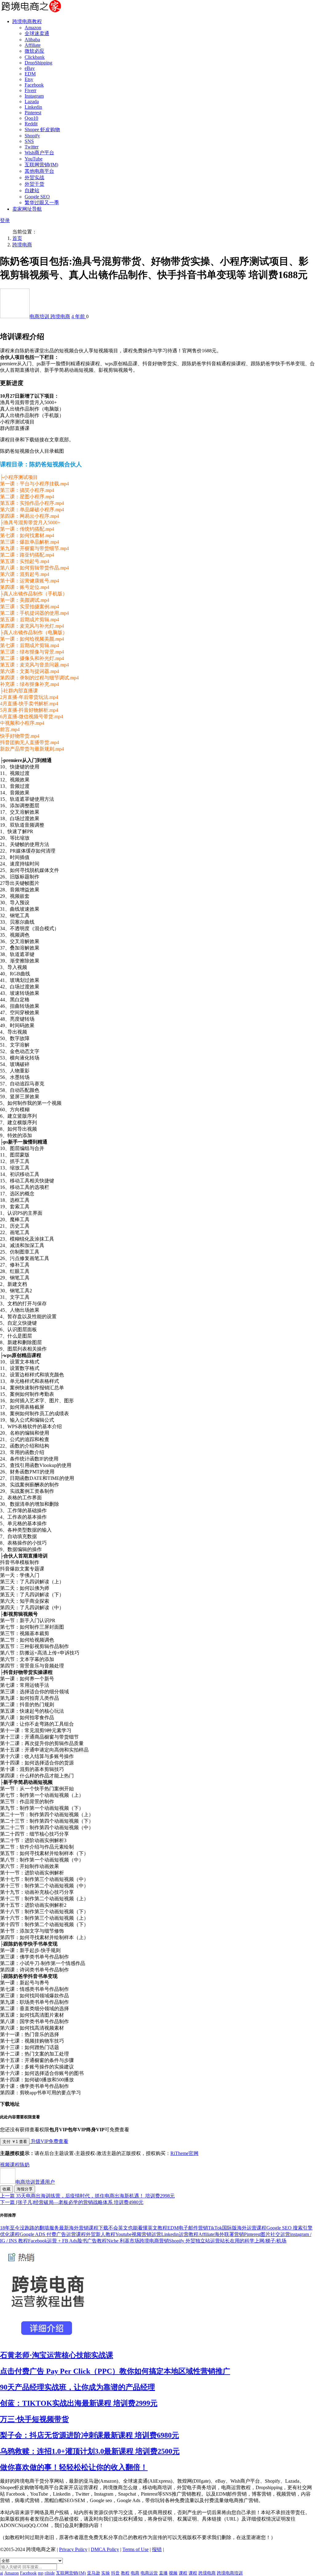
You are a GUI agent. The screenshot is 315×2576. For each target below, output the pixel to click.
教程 (125, 2573)
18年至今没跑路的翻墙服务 (30, 2228)
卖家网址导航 (27, 209)
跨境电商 (22, 245)
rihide (50, 2573)
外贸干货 (34, 184)
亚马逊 (94, 2573)
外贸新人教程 (101, 2234)
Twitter (32, 147)
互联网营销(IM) (41, 165)
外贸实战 (34, 178)
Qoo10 (31, 118)
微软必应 (34, 51)
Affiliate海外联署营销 (221, 2234)
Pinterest (33, 113)
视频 (5, 2165)
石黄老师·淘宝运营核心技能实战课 (57, 2355)
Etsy (29, 79)
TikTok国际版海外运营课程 (237, 2228)
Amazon (33, 28)
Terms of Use (136, 2549)
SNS (29, 141)
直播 (163, 2573)
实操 (106, 2573)
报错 (157, 2549)
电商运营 (149, 2573)
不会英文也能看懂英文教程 (138, 2228)
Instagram (34, 96)
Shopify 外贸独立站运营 (194, 2241)
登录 (5, 220)
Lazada (32, 101)
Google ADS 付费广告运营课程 (53, 2234)
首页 (17, 238)
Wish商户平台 (39, 153)
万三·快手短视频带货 (34, 2419)
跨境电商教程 (27, 21)
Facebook (34, 85)
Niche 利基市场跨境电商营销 (138, 2241)
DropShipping (38, 63)
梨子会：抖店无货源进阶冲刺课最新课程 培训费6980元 (90, 2435)
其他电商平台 (39, 171)
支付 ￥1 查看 (15, 2142)
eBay (30, 68)
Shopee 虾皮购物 (42, 130)
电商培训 (40, 316)
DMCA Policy (105, 2549)
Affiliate (33, 45)
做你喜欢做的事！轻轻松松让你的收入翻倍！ (74, 2467)
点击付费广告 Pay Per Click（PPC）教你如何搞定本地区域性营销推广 (115, 2371)
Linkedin (33, 107)
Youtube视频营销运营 (138, 2234)
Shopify (32, 136)
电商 (135, 2573)
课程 (15, 2165)
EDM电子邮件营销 (188, 2228)
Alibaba (32, 40)
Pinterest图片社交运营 (267, 2234)
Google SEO (37, 197)
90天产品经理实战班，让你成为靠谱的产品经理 (78, 2387)
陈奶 (25, 2165)
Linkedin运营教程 (180, 2234)
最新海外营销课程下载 (84, 2228)
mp (41, 2573)
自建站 (32, 190)
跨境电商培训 (230, 2573)
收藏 (6, 2189)
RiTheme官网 (184, 2153)
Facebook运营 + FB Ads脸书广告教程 (67, 2241)
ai (2, 2573)
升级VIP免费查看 (49, 2141)
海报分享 (25, 2189)
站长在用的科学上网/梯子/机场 (253, 2241)
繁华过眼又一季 (42, 203)
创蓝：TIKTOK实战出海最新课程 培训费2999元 (79, 2403)
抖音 (115, 2573)
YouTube (34, 159)
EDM (30, 74)
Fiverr (30, 90)
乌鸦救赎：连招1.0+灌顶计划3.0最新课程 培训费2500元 (90, 2451)
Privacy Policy (73, 2549)
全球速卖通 (37, 33)
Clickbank (35, 57)
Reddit (31, 124)
